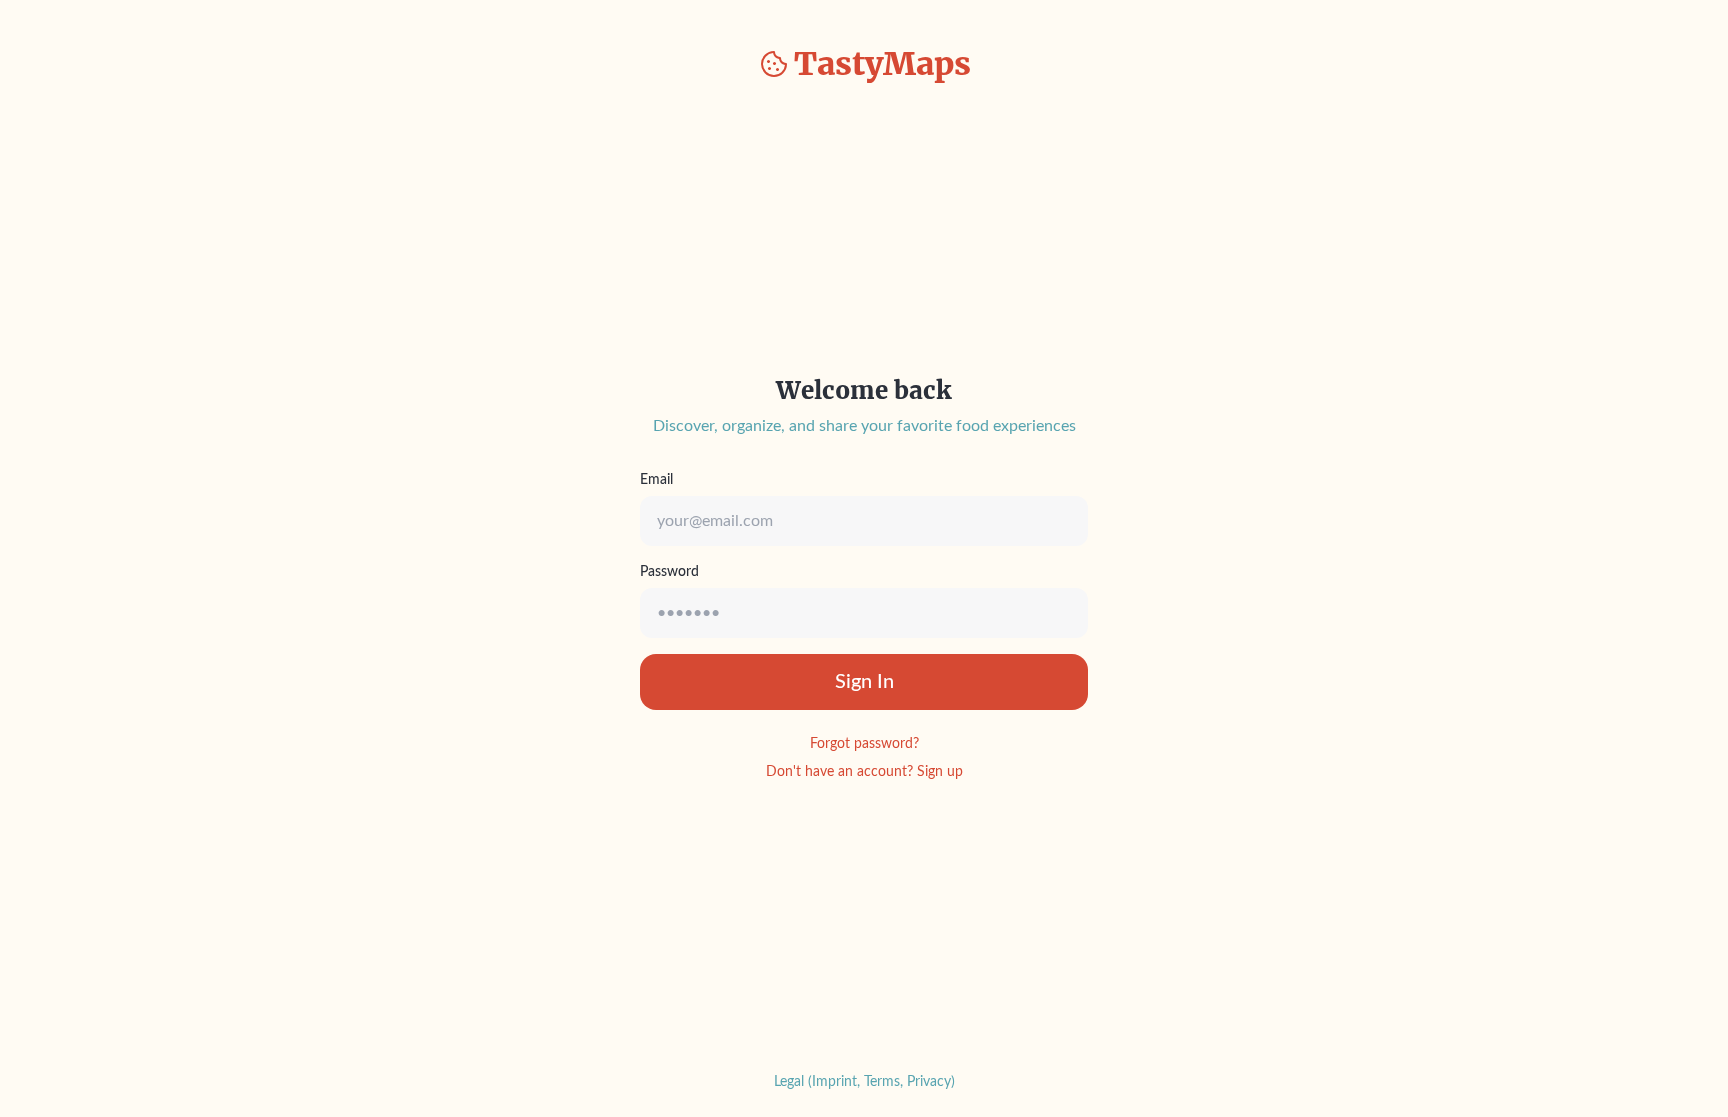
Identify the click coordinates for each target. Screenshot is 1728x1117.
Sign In (864, 682)
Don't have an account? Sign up (864, 772)
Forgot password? (864, 744)
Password (669, 572)
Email (656, 480)
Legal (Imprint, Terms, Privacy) (864, 1082)
